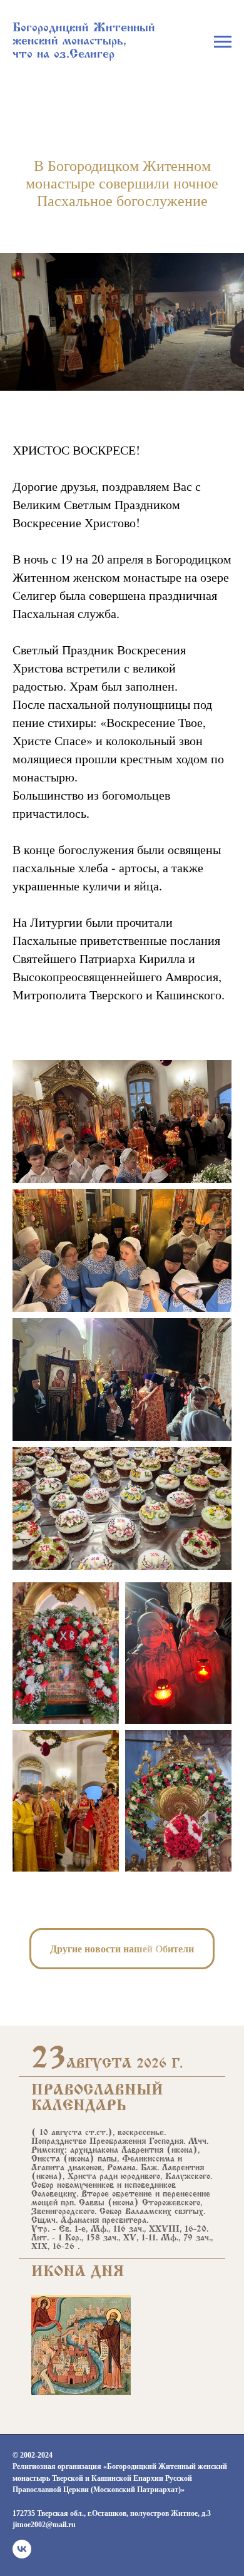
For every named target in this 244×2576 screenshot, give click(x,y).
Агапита (48, 2168)
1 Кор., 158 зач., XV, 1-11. (108, 2239)
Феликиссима (148, 2160)
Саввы (92, 2203)
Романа (121, 2168)
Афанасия (80, 2221)
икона (182, 2151)
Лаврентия (142, 2151)
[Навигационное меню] (223, 42)
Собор (43, 2186)
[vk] (22, 2549)
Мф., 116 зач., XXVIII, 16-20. (150, 2230)
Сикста (46, 2160)
